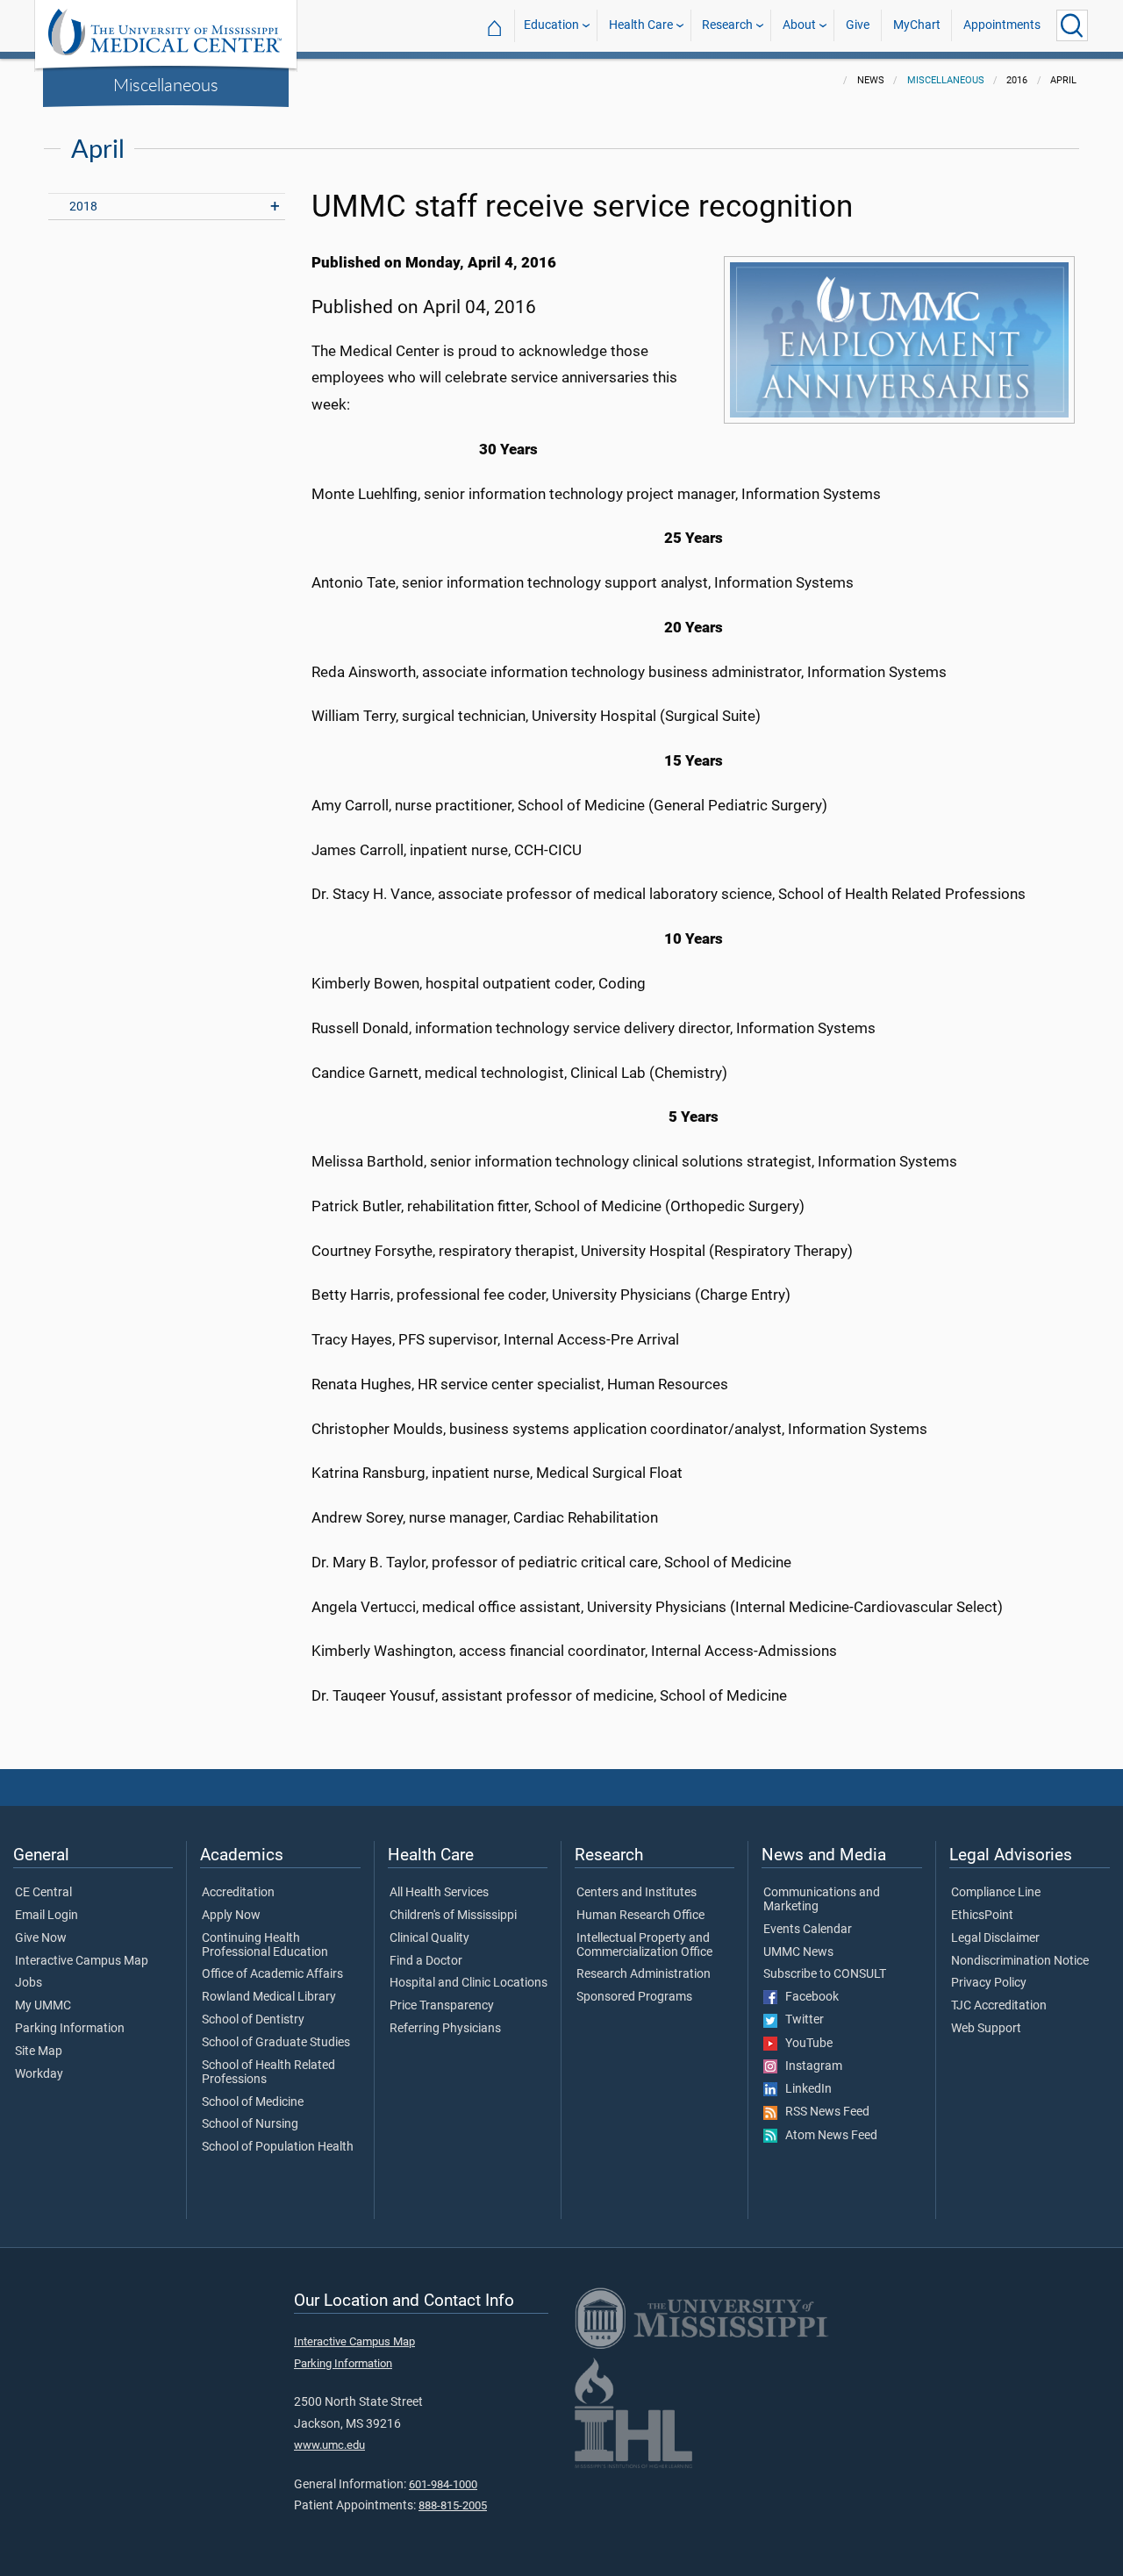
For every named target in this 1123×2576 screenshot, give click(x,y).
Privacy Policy (989, 1983)
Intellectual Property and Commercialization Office (644, 1945)
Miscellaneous (166, 84)
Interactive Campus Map (82, 1961)
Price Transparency (442, 2006)
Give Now (41, 1938)
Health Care (641, 25)
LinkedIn (805, 2089)
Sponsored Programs (634, 1997)
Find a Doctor (426, 1961)
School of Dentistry (253, 2020)
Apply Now (231, 1916)
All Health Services (439, 1893)
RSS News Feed (823, 2112)
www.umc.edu (329, 2445)
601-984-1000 (443, 2484)
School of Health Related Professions (268, 2073)
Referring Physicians (445, 2029)
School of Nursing (250, 2124)
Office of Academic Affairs (272, 1974)
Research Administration (644, 1974)
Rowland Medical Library (269, 1997)
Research (727, 25)
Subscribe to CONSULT (825, 1974)
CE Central (43, 1893)
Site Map (39, 2052)
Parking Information (70, 2029)
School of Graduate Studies (276, 2043)
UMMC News (798, 1952)
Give (858, 25)
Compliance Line (996, 1893)
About (799, 25)
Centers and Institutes (637, 1893)
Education (551, 25)
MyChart (917, 25)
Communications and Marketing (822, 1900)
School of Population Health (278, 2147)
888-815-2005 (453, 2505)
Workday (39, 2074)
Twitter (801, 2020)
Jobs (29, 1983)
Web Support (986, 2029)
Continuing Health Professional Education (265, 1945)
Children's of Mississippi (453, 1916)
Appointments (1002, 25)
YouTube (805, 2044)
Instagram (810, 2066)
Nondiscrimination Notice (1020, 1961)
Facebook (808, 1997)
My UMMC (43, 2006)
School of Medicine (253, 2102)
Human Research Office (640, 1916)
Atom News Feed (827, 2136)
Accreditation (238, 1893)
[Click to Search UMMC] (1072, 25)
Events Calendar (808, 1930)
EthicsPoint (982, 1916)
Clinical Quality (429, 1938)
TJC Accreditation (999, 2006)
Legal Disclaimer (995, 1938)
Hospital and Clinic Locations (469, 1983)
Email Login (46, 1916)
